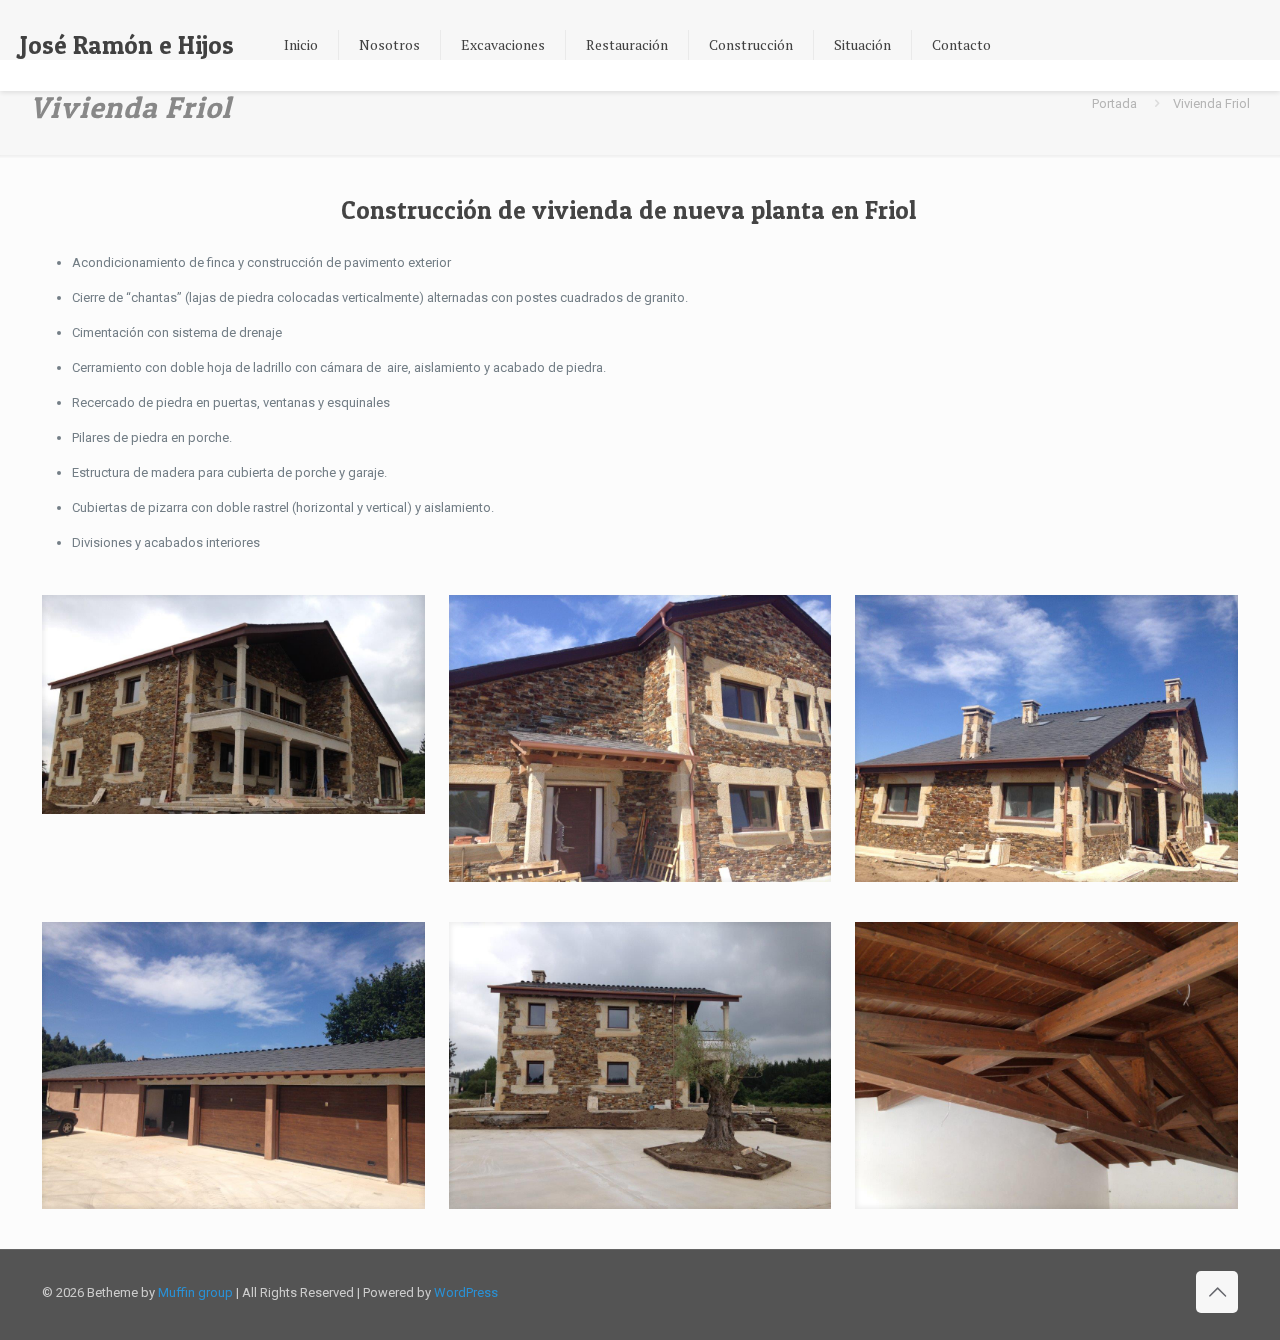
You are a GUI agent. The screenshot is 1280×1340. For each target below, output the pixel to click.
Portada (1114, 103)
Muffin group (195, 1292)
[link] (233, 704)
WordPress (466, 1292)
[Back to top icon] (1217, 1292)
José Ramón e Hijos (127, 45)
